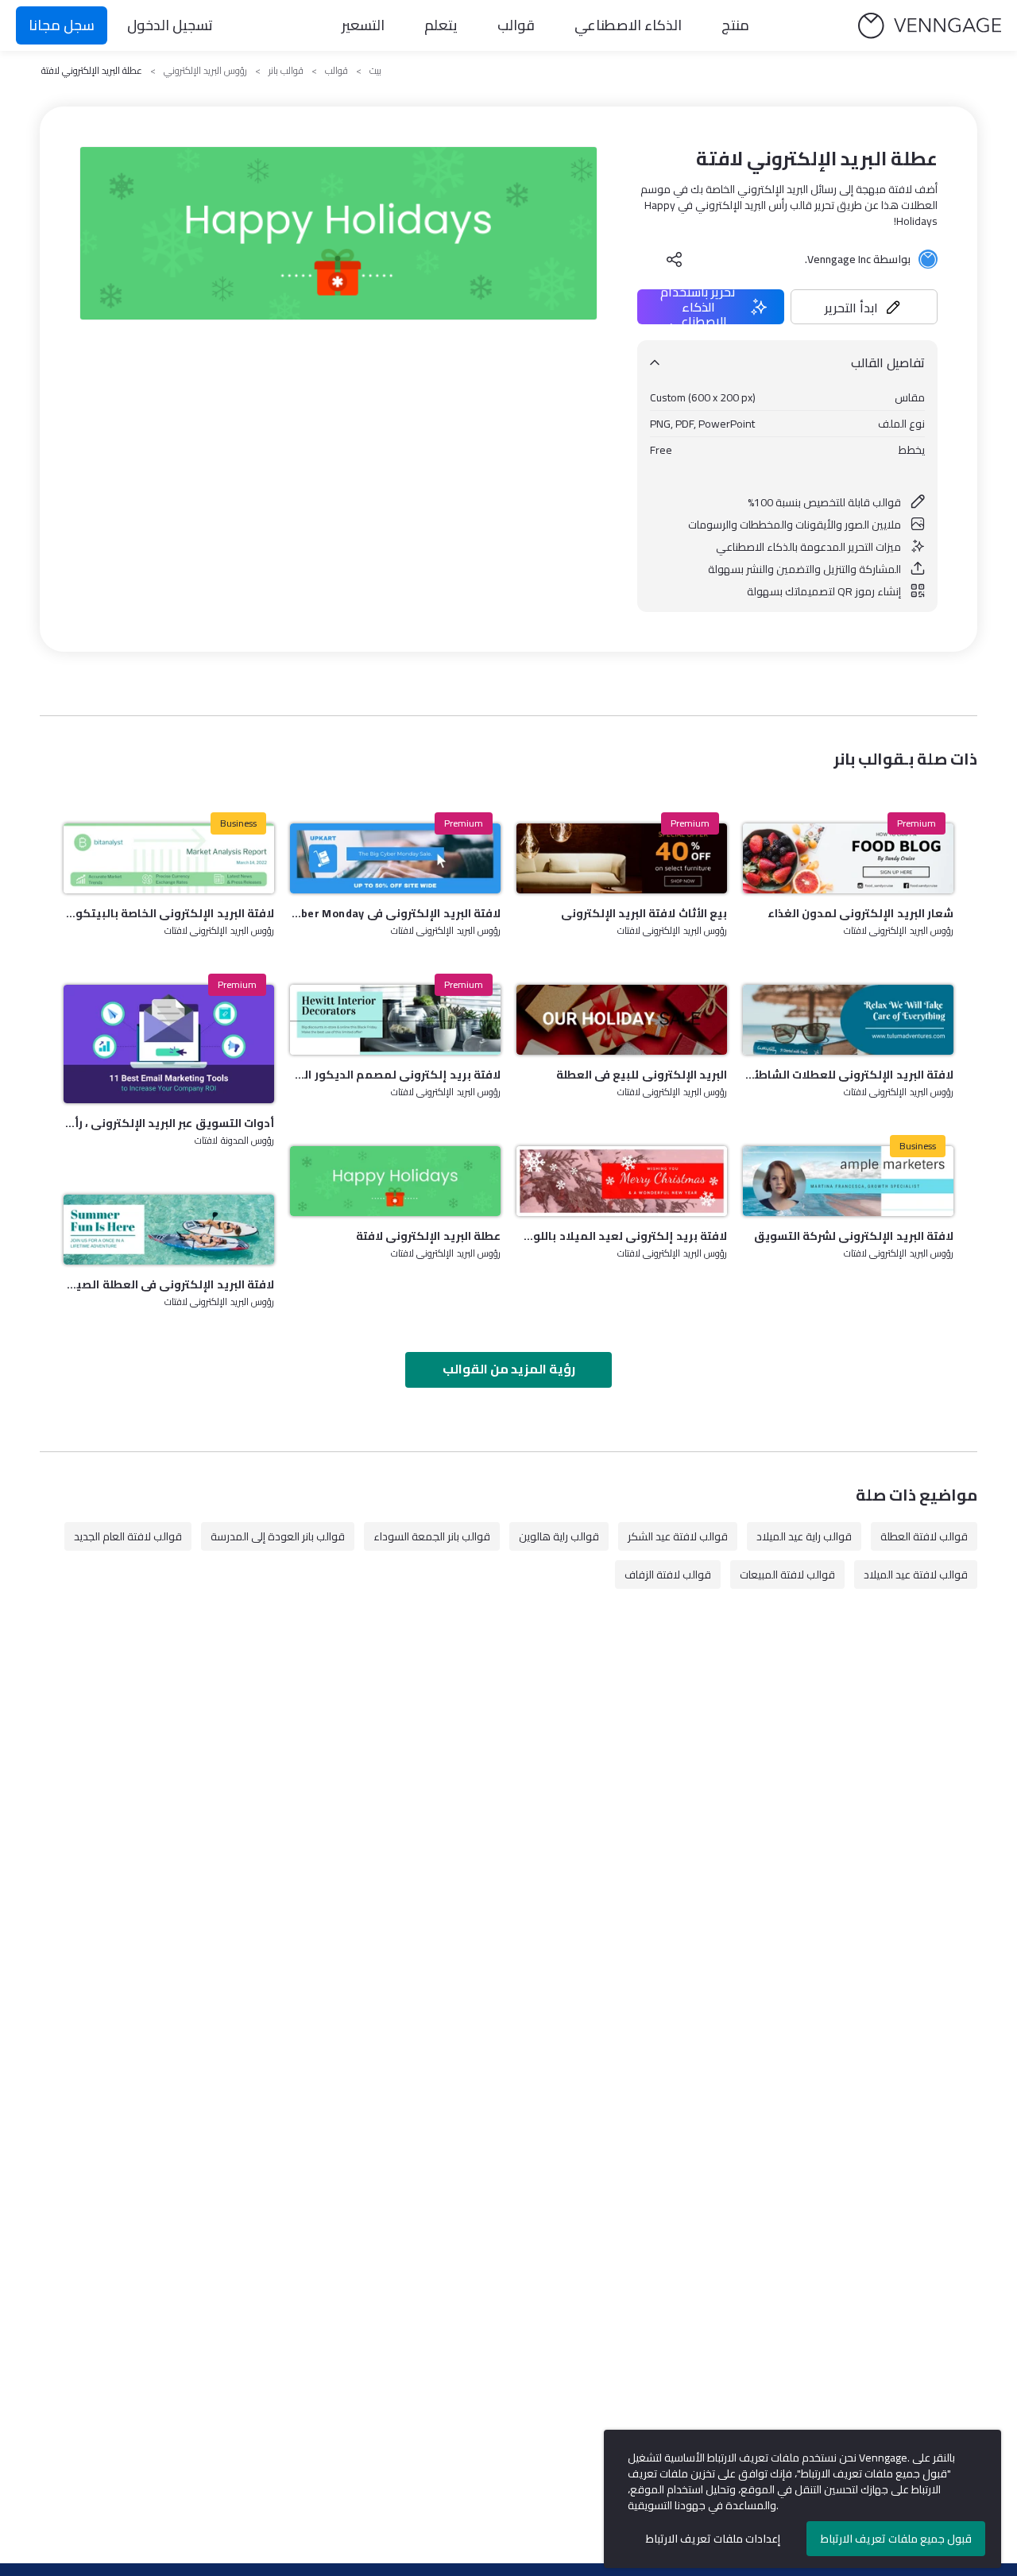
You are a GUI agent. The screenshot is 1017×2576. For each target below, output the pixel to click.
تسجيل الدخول (170, 25)
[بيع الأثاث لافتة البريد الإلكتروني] (622, 858)
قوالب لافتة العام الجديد (128, 1536)
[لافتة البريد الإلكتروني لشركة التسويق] (848, 1181)
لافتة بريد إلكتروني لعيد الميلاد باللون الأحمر (622, 1236)
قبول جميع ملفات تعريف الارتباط (896, 2539)
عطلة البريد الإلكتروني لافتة (428, 1236)
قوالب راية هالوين (559, 1536)
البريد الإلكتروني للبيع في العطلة (642, 1075)
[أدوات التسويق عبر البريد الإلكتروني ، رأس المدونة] (169, 1044)
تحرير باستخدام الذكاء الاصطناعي (698, 307)
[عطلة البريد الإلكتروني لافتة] (395, 1181)
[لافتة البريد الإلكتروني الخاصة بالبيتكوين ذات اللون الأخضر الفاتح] (169, 858)
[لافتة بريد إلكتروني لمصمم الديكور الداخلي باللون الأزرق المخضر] (395, 1020)
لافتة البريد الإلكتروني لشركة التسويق (854, 1236)
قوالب (516, 25)
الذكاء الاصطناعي (628, 25)
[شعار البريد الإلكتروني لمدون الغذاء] (848, 858)
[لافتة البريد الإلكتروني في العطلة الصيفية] (169, 1230)
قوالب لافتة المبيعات (787, 1575)
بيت (375, 71)
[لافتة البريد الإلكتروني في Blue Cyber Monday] (395, 858)
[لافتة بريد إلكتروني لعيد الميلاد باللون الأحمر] (622, 1181)
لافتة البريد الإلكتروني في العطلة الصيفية (169, 1284)
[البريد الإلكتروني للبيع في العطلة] (622, 1020)
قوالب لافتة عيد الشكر (678, 1536)
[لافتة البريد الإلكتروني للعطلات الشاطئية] (848, 1020)
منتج (735, 25)
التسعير (363, 25)
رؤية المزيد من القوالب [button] (509, 1369)
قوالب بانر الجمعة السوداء (432, 1536)
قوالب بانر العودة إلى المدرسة (278, 1536)
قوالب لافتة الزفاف (668, 1575)
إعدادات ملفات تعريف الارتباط (713, 2539)
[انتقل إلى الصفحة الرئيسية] (930, 26)
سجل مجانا (62, 25)
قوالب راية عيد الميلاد (804, 1536)
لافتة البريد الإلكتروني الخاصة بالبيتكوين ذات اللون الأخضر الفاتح (169, 913)
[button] (864, 307)
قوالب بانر (286, 71)
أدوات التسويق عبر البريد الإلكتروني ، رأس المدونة (169, 1123)
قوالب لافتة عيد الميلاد (916, 1575)
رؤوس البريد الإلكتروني (205, 71)
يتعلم (441, 25)
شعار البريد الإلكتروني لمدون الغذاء (860, 913)
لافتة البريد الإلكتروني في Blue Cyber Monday (395, 913)
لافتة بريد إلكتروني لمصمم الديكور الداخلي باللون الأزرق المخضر (395, 1075)
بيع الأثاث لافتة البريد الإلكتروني (644, 913)
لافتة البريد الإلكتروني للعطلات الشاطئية (848, 1075)
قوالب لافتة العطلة (924, 1536)
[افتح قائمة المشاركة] (675, 259)
